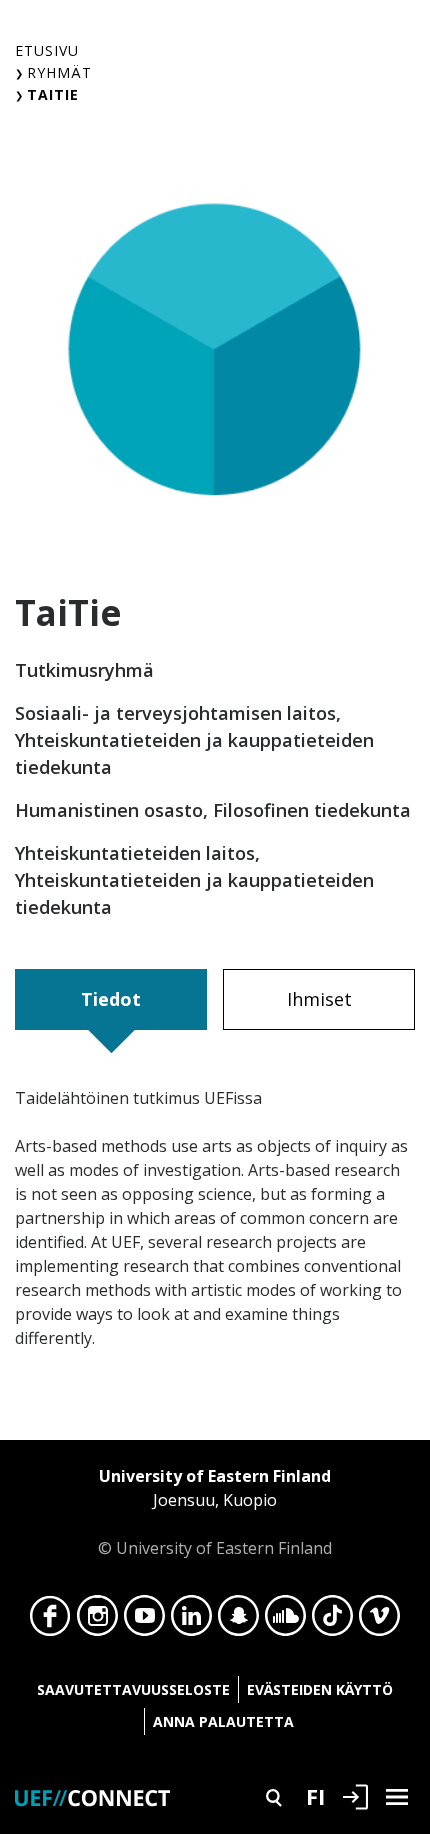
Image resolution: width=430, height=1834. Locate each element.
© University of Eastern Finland (215, 1512)
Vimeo (379, 1621)
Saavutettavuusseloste (133, 1689)
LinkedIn (191, 1621)
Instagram (97, 1621)
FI (315, 1796)
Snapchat (238, 1621)
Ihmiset (319, 999)
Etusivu (47, 50)
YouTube (144, 1621)
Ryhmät (59, 72)
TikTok (332, 1621)
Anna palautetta (223, 1721)
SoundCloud (285, 1621)
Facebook (50, 1621)
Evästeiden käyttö (320, 1689)
